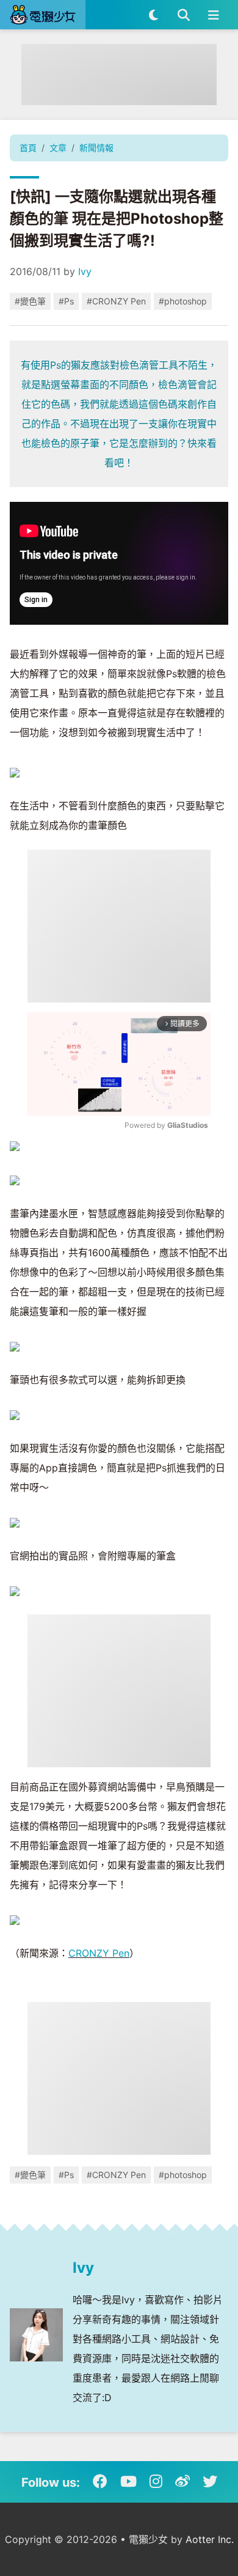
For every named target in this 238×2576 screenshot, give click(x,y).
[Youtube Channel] (128, 2482)
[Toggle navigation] (213, 15)
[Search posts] (183, 15)
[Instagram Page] (156, 2482)
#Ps (66, 301)
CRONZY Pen (99, 1953)
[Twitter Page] (210, 2482)
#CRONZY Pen (116, 301)
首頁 (28, 148)
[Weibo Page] (182, 2482)
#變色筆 (30, 301)
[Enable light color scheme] (153, 15)
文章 (58, 148)
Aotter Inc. (210, 2539)
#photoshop (183, 301)
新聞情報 (96, 148)
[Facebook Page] (100, 2482)
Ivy (85, 271)
